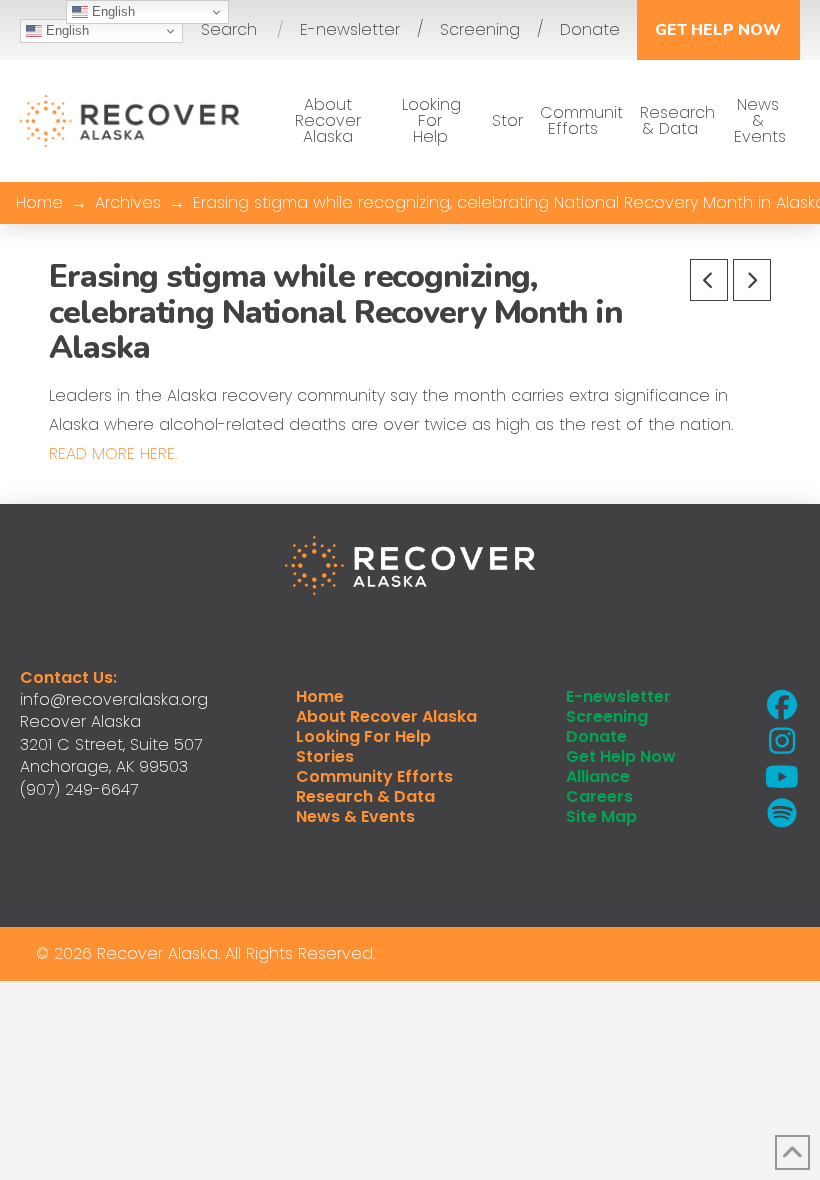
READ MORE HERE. (113, 453)
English (65, 30)
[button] (229, 30)
